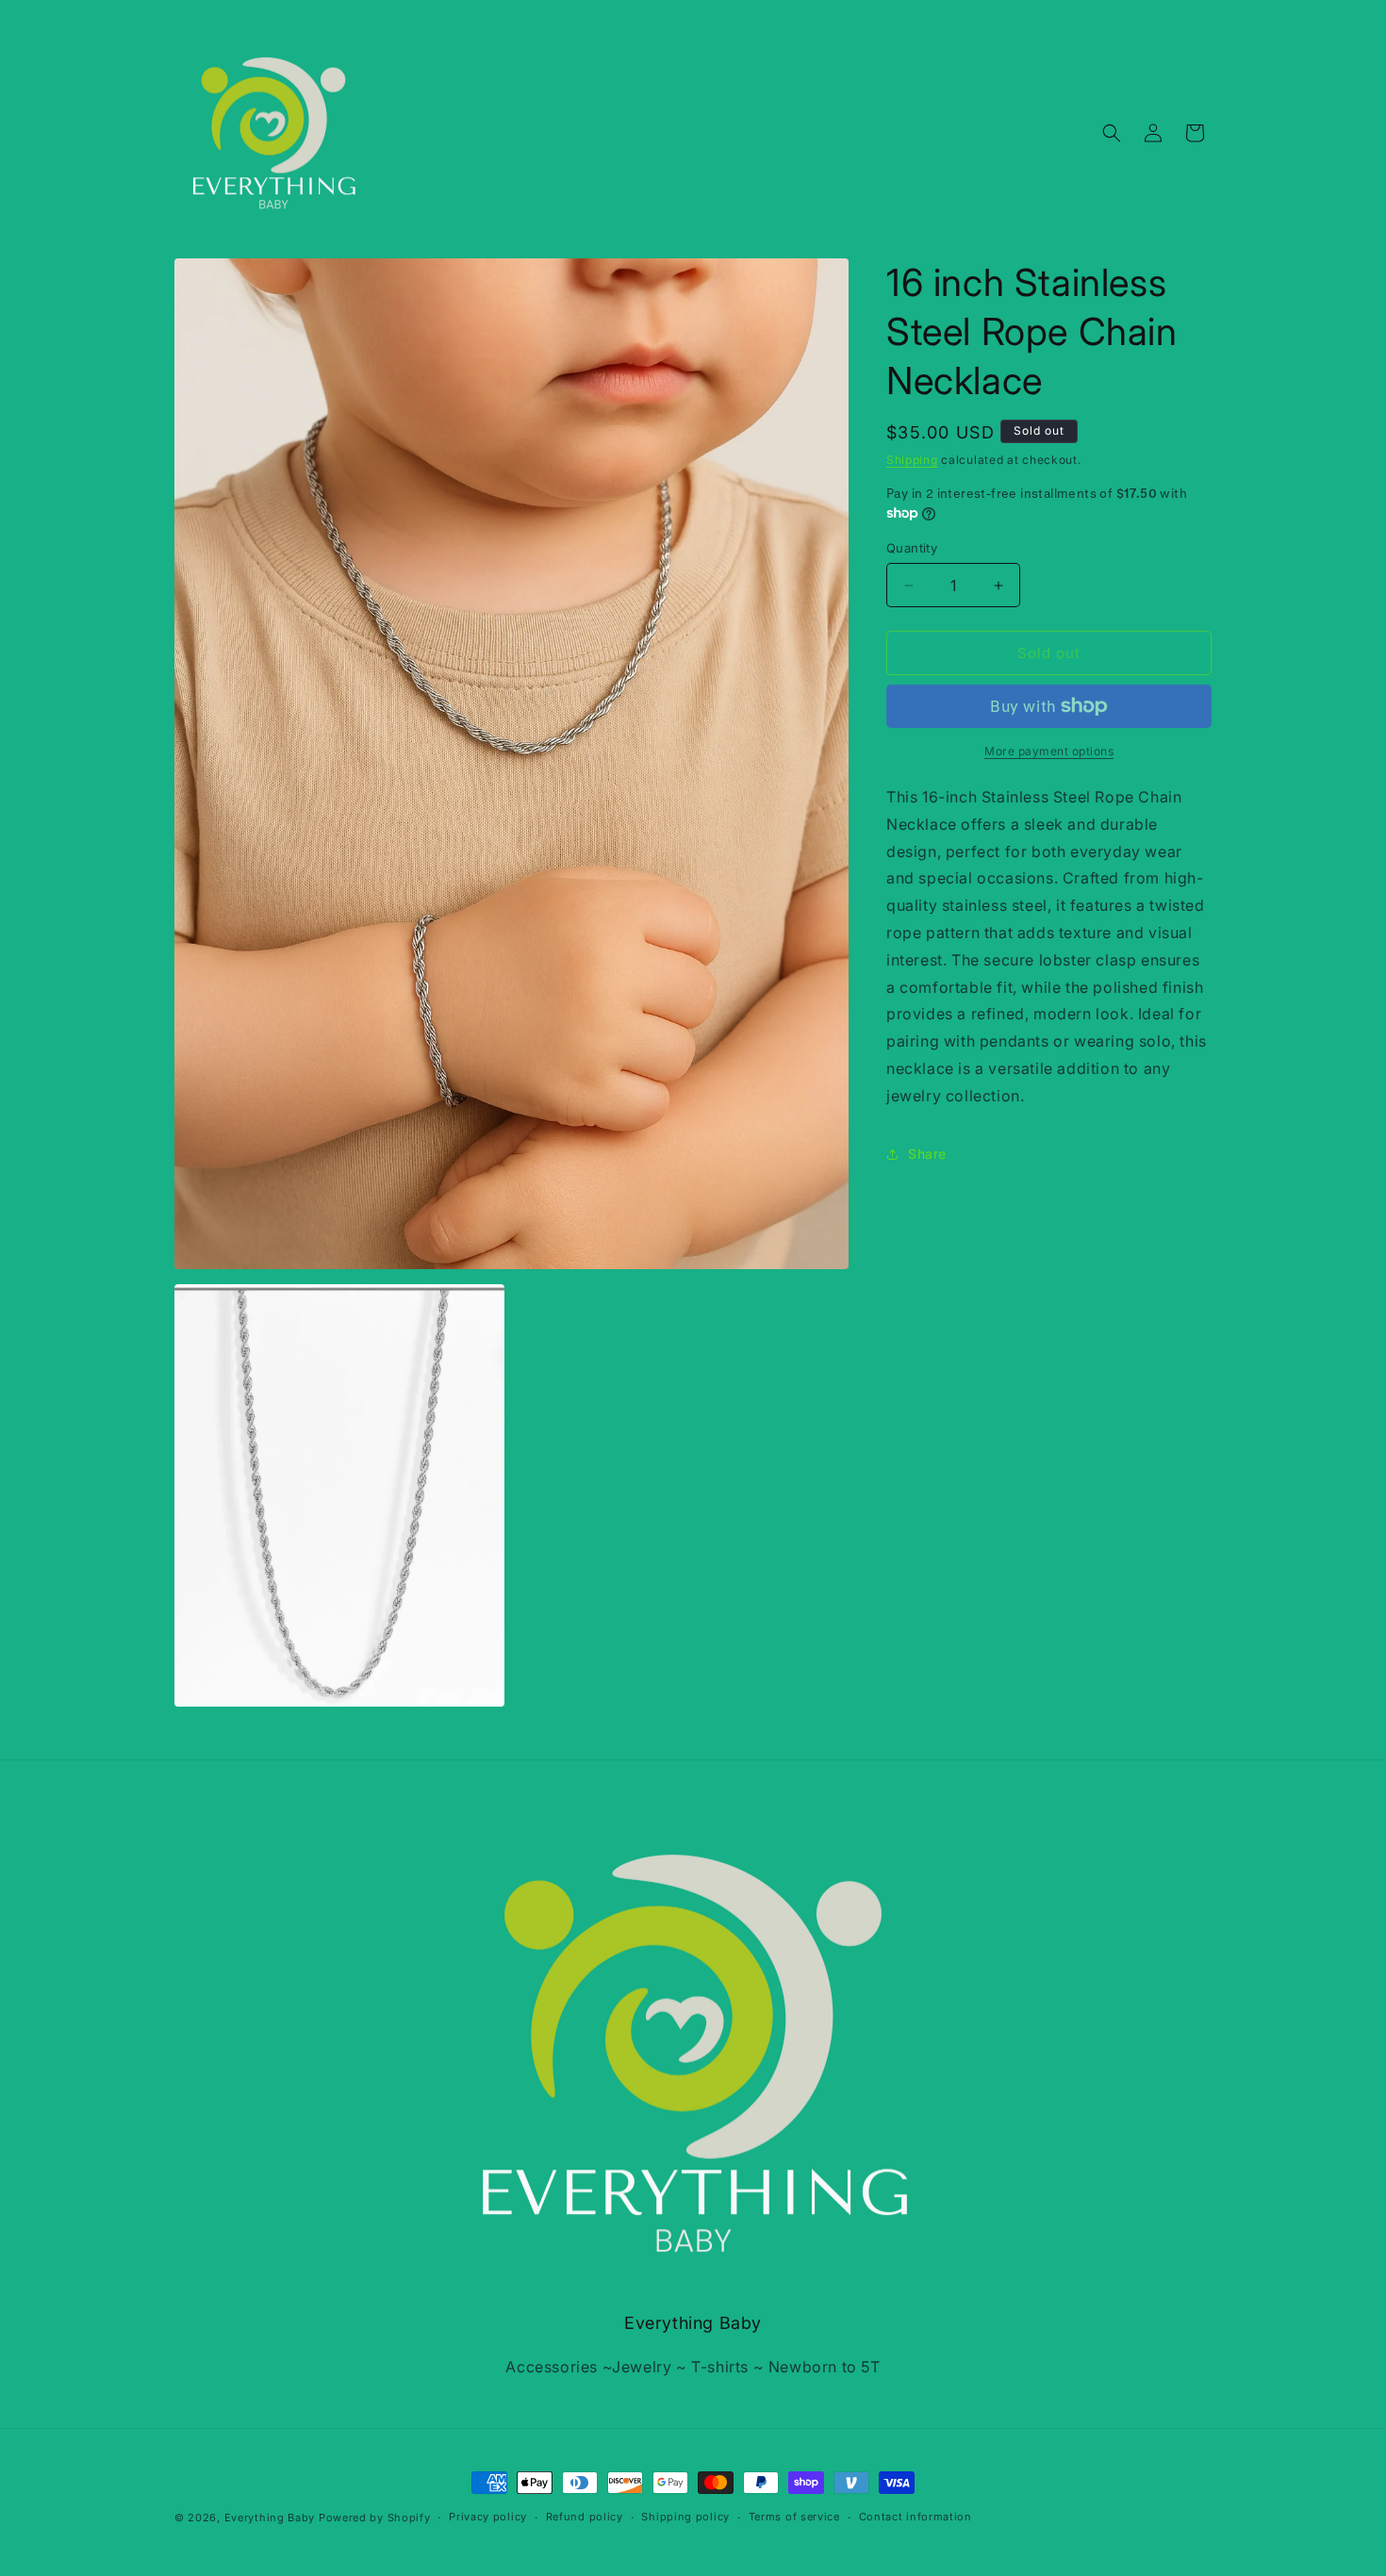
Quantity (912, 548)
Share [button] (927, 1154)
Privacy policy (488, 2517)
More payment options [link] (1049, 751)
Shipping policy (685, 2517)
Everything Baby (270, 2518)
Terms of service (794, 2517)
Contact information (916, 2517)
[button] (1112, 133)
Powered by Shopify (375, 2518)
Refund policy (585, 2517)
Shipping (912, 460)
